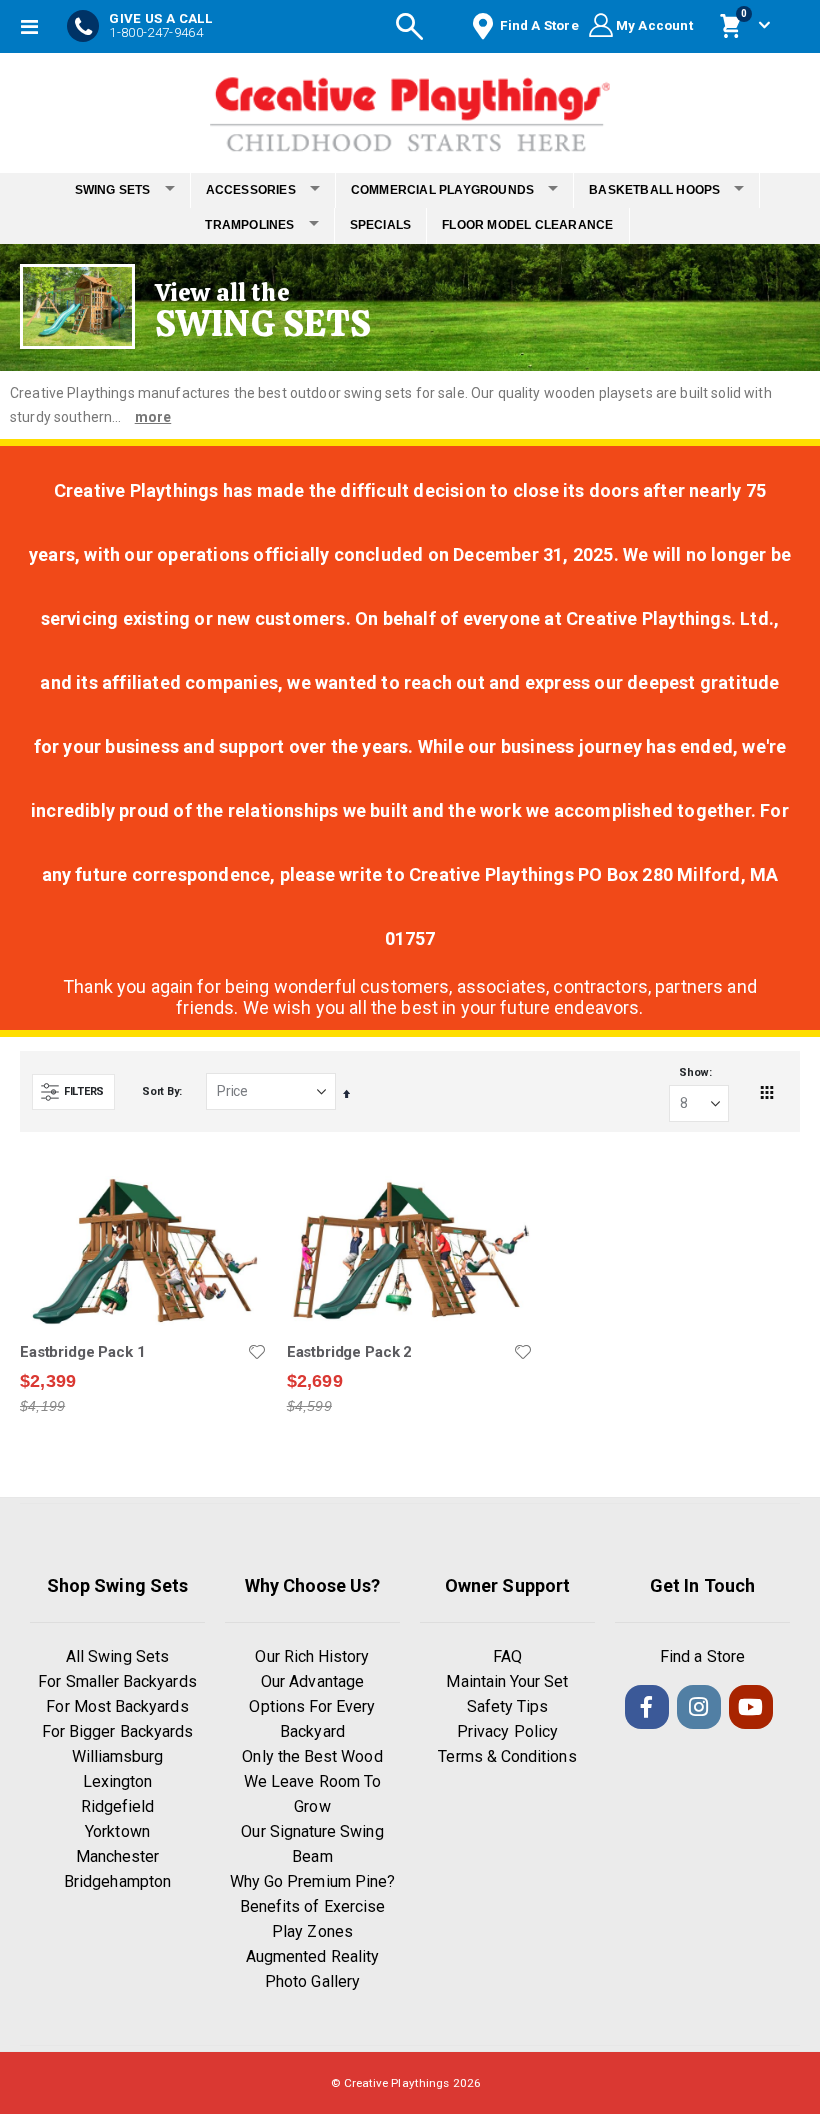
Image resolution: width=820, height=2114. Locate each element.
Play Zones (312, 1931)
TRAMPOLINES (249, 225)
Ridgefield (118, 1806)
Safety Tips (508, 1706)
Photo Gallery (312, 1981)
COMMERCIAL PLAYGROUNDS (442, 190)
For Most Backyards (117, 1706)
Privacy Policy (507, 1731)
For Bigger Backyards (117, 1731)
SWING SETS (113, 190)
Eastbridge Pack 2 (349, 1352)
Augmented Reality (312, 1956)
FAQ (507, 1656)
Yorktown (117, 1831)
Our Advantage (312, 1681)
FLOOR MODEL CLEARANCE (527, 225)
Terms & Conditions (507, 1756)
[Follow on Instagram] (699, 1707)
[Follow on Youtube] (751, 1707)
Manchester (118, 1856)
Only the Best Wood (312, 1756)
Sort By (160, 1091)
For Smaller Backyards (117, 1681)
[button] (257, 1352)
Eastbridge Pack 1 (82, 1352)
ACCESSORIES (251, 190)
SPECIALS (381, 225)
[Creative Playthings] (410, 108)
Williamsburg (118, 1756)
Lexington (118, 1781)
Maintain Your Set (507, 1681)
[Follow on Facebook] (647, 1707)
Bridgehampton (117, 1881)
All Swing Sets (117, 1656)
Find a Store (702, 1656)
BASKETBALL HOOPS (654, 190)
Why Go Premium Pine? (312, 1881)
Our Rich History (312, 1656)
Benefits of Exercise (312, 1906)
